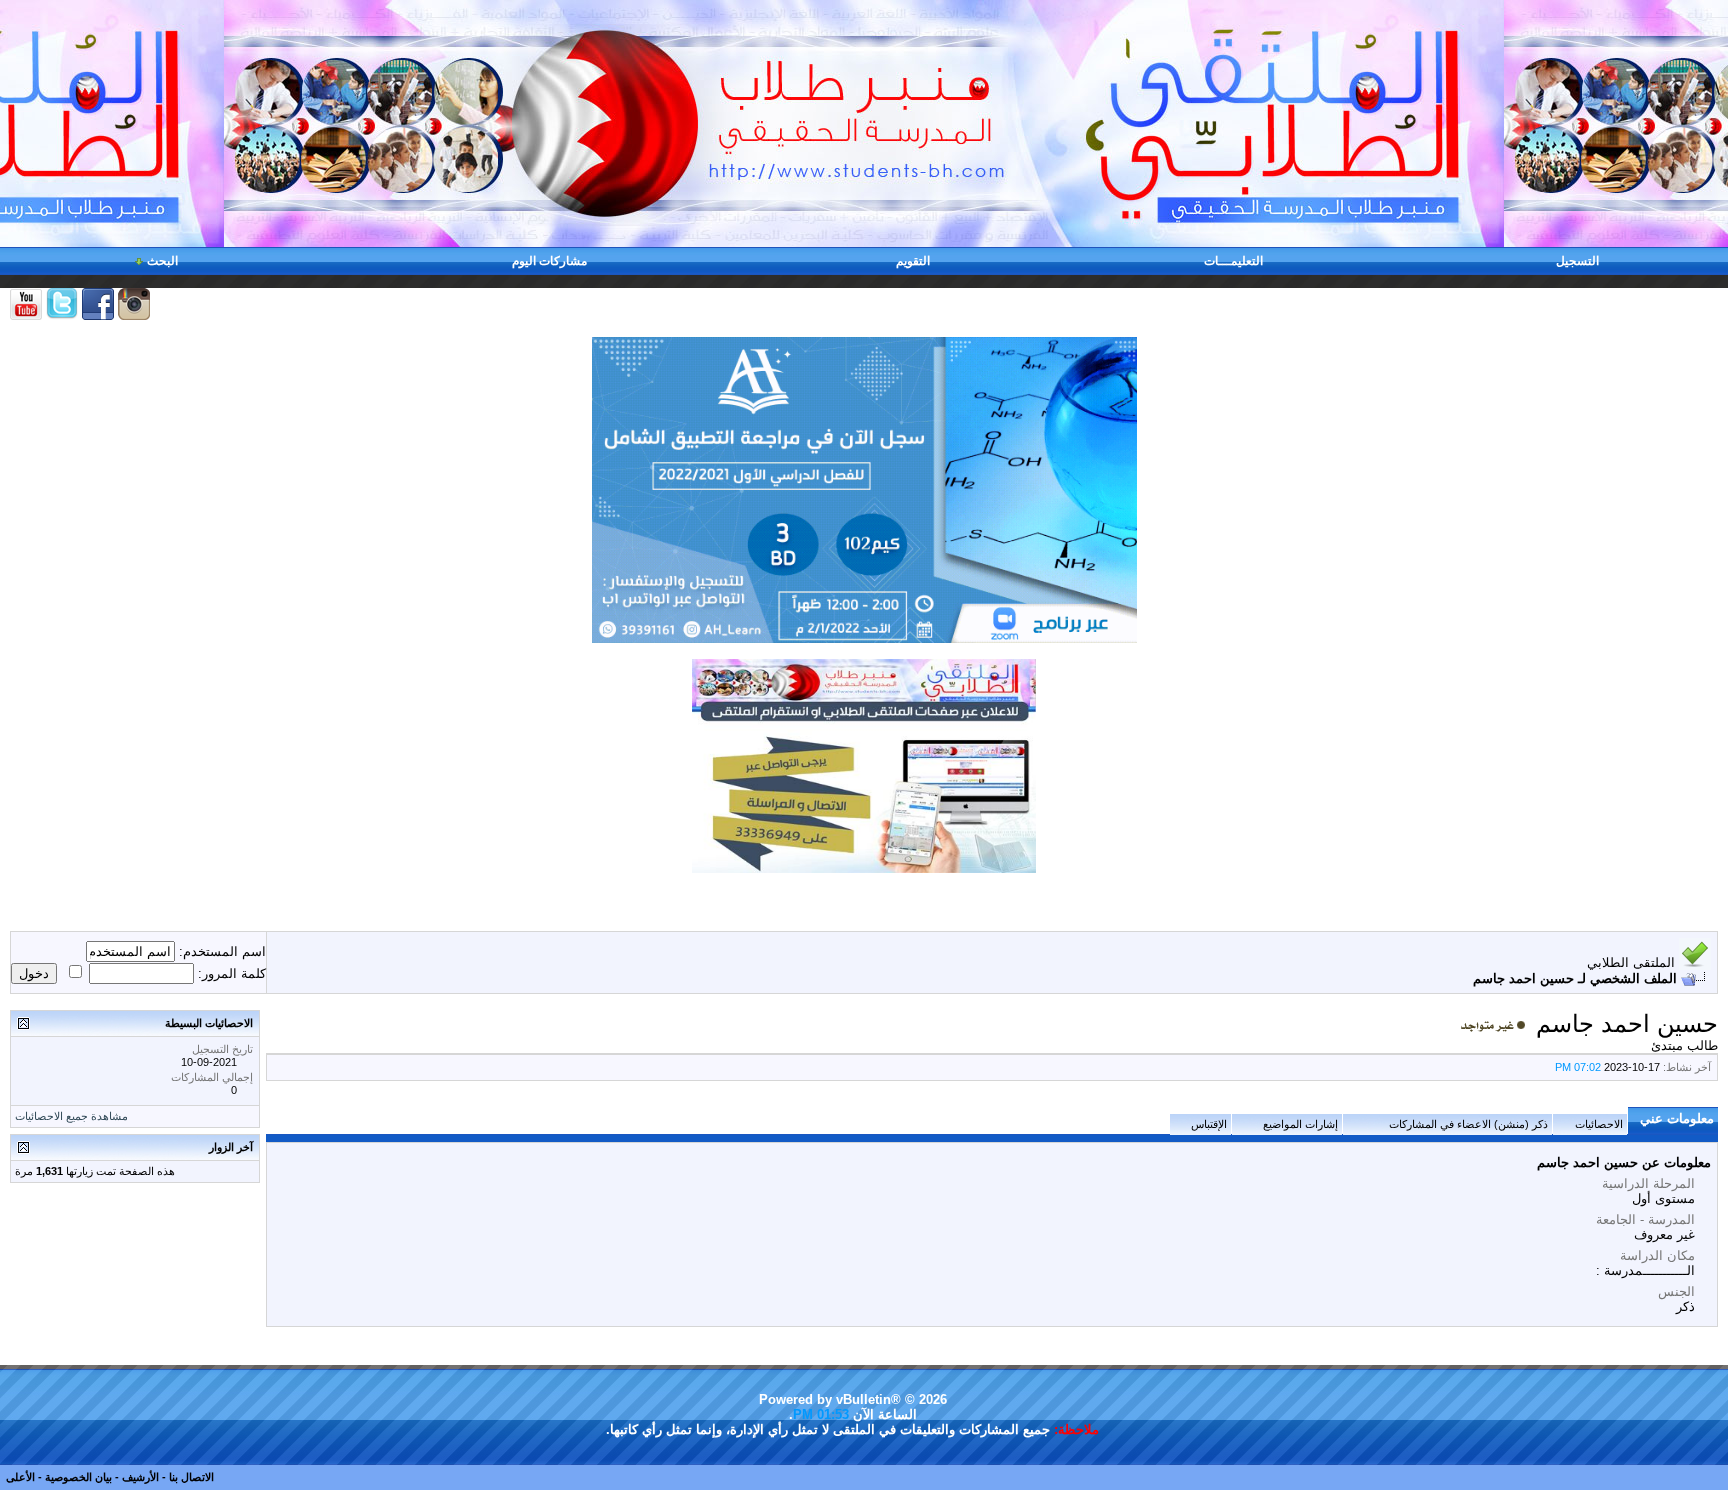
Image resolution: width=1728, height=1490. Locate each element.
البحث (162, 261)
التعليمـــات (1233, 261)
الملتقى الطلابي (1631, 962)
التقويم (913, 261)
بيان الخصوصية (78, 1477)
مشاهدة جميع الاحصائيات (71, 1116)
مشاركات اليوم (549, 261)
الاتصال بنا (191, 1477)
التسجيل (1577, 261)
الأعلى (20, 1477)
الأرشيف (140, 1477)
